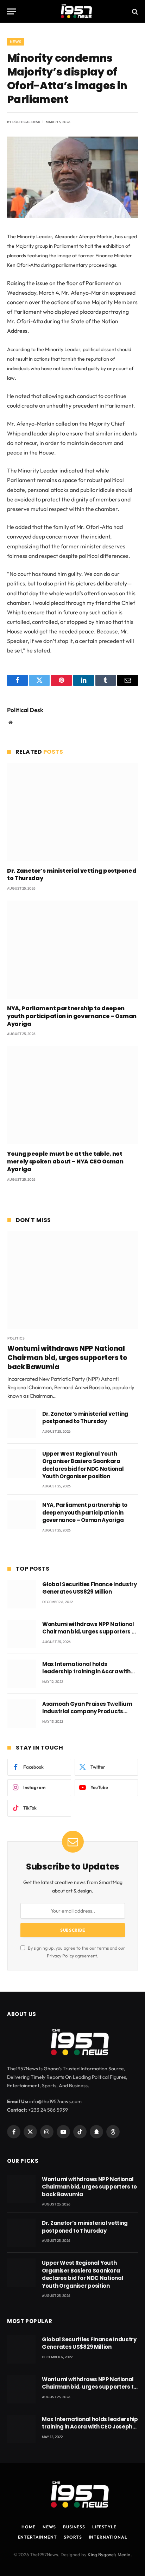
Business (74, 2527)
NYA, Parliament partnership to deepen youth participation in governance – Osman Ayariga (72, 1016)
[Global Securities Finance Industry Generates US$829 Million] (22, 1594)
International (108, 2537)
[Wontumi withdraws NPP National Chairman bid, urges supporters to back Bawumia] (73, 1280)
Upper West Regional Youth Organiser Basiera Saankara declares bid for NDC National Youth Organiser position (83, 1465)
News (15, 42)
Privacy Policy (60, 1956)
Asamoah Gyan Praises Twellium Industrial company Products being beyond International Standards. (87, 1715)
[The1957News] (72, 11)
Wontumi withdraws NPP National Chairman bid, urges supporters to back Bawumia (67, 1358)
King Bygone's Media (109, 2554)
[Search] (134, 11)
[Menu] (12, 11)
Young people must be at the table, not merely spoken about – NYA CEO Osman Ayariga (65, 1161)
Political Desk (26, 122)
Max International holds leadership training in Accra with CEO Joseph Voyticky (86, 1672)
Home (28, 2527)
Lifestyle (104, 2527)
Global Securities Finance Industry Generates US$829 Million (90, 1588)
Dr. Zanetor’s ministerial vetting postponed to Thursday (72, 875)
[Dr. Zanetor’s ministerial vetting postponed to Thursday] (72, 812)
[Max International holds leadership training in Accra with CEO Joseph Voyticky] (22, 1674)
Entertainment (37, 2537)
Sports (73, 2537)
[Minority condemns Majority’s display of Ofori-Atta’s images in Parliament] (72, 216)
